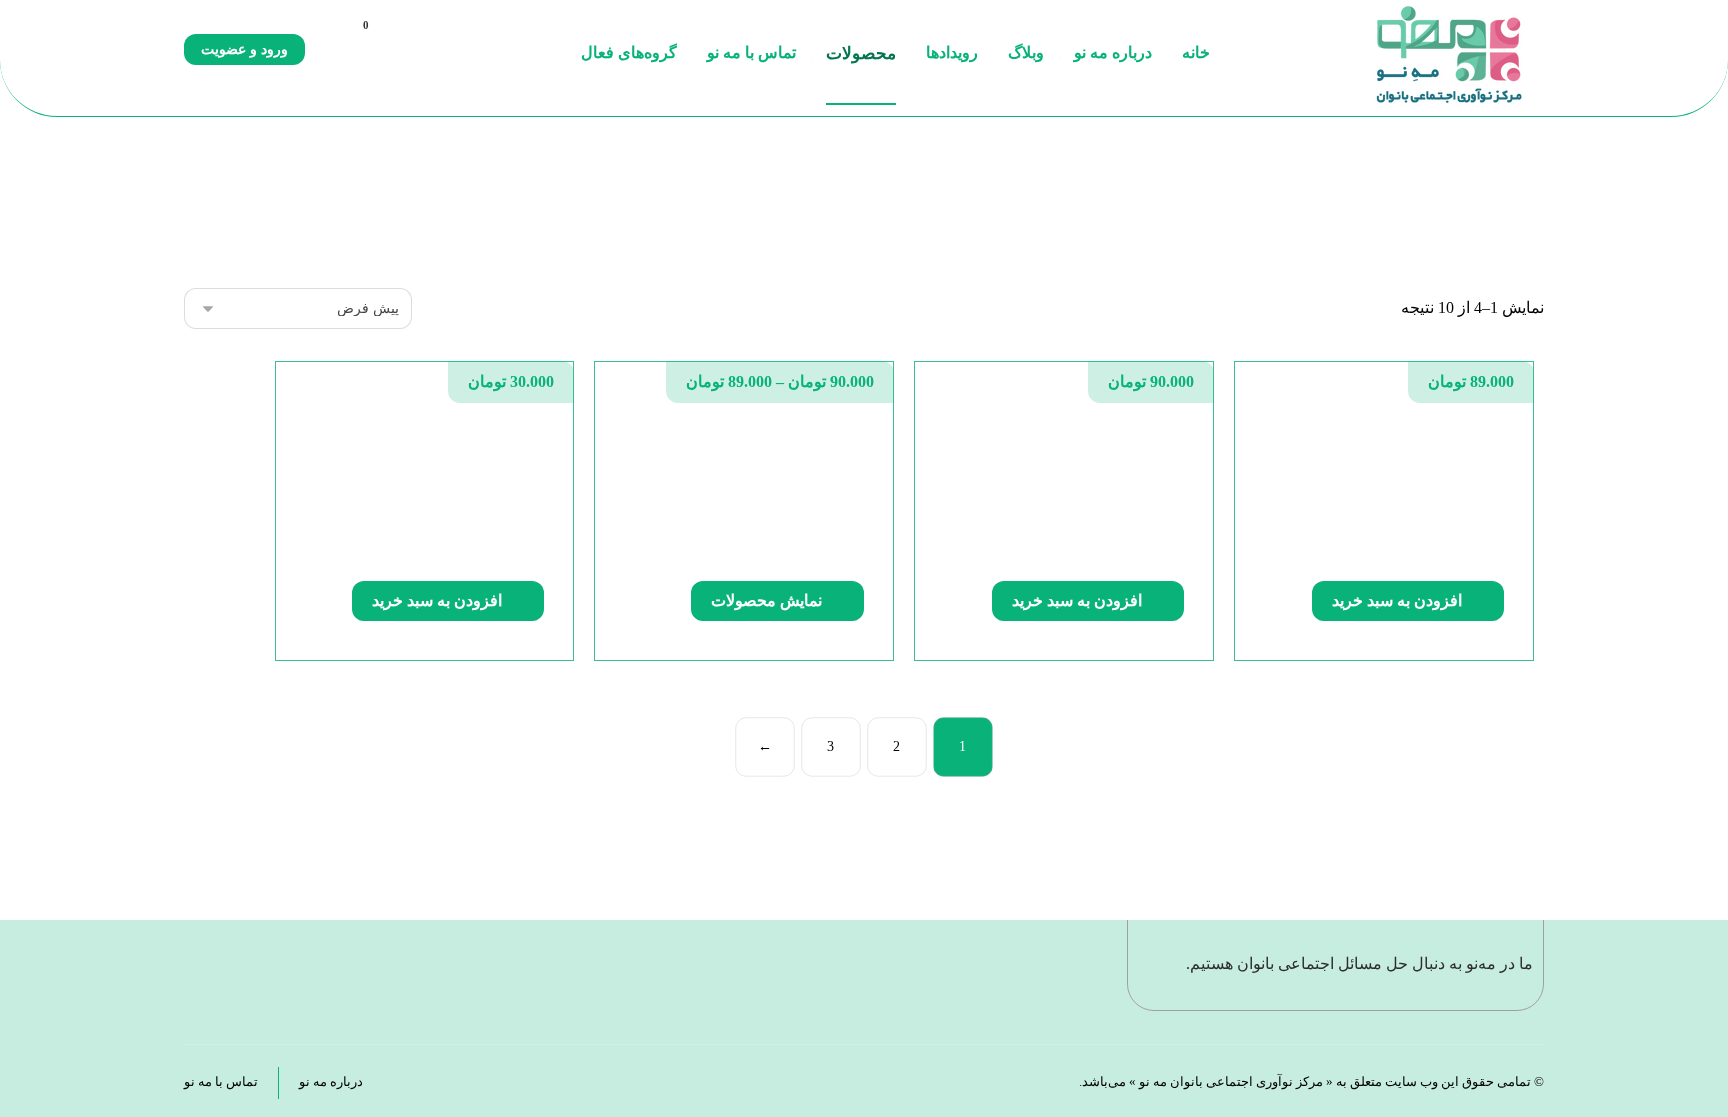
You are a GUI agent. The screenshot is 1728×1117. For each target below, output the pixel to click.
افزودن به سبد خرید (1397, 600)
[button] (327, 46)
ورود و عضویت (244, 49)
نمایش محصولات (766, 600)
